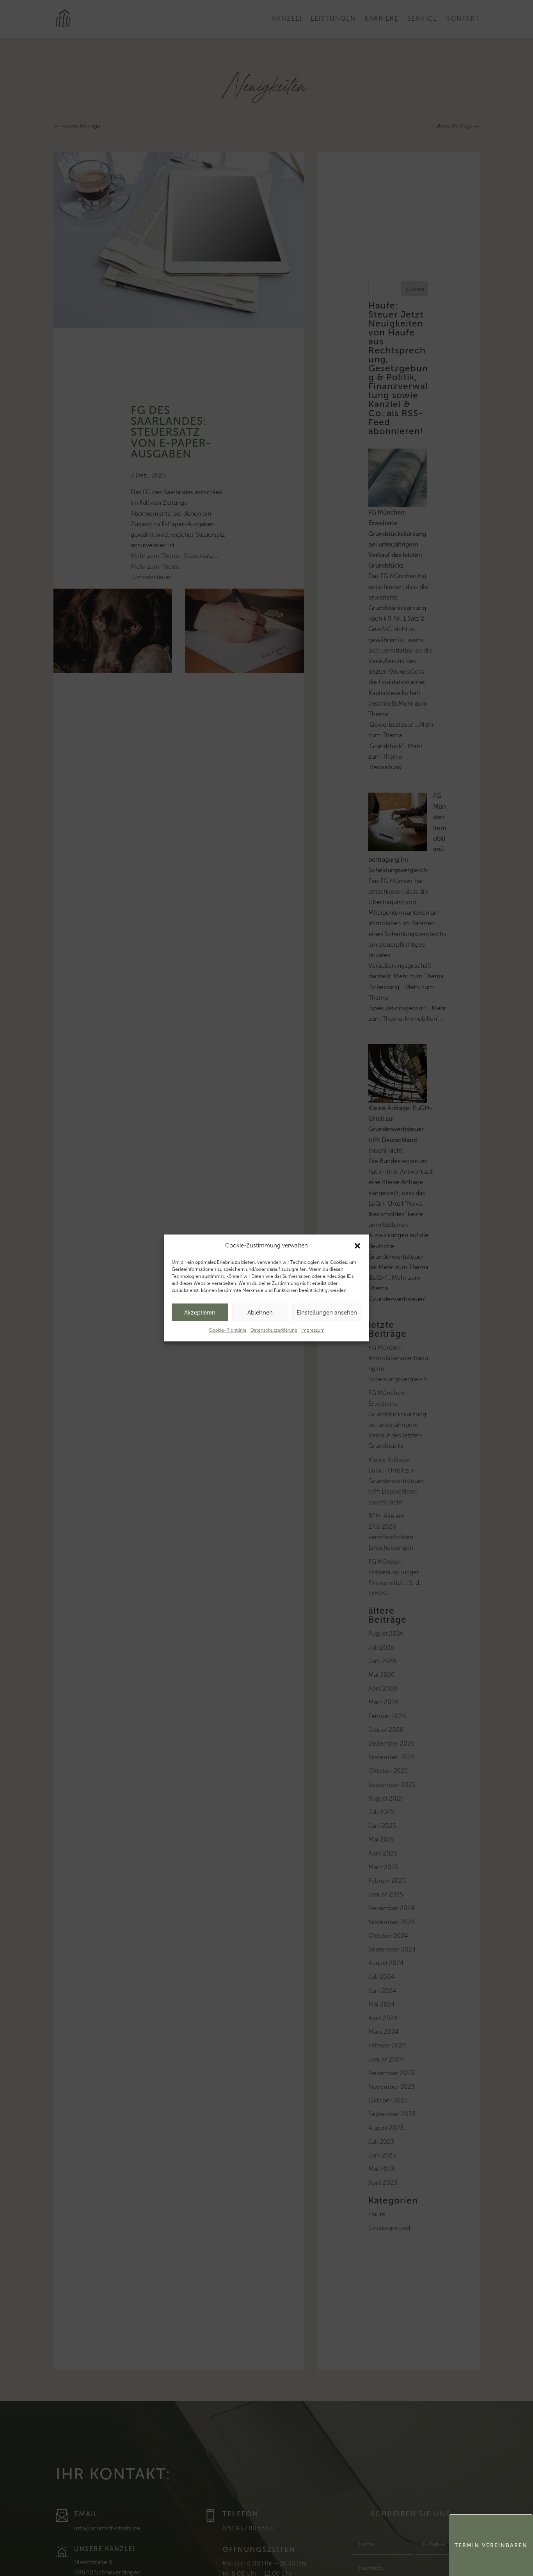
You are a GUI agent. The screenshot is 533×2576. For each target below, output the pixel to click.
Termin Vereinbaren (491, 2545)
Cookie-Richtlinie (228, 1330)
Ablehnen (260, 1313)
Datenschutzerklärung (274, 1330)
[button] (357, 1245)
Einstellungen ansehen (327, 1313)
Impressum (313, 1330)
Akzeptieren (200, 1313)
